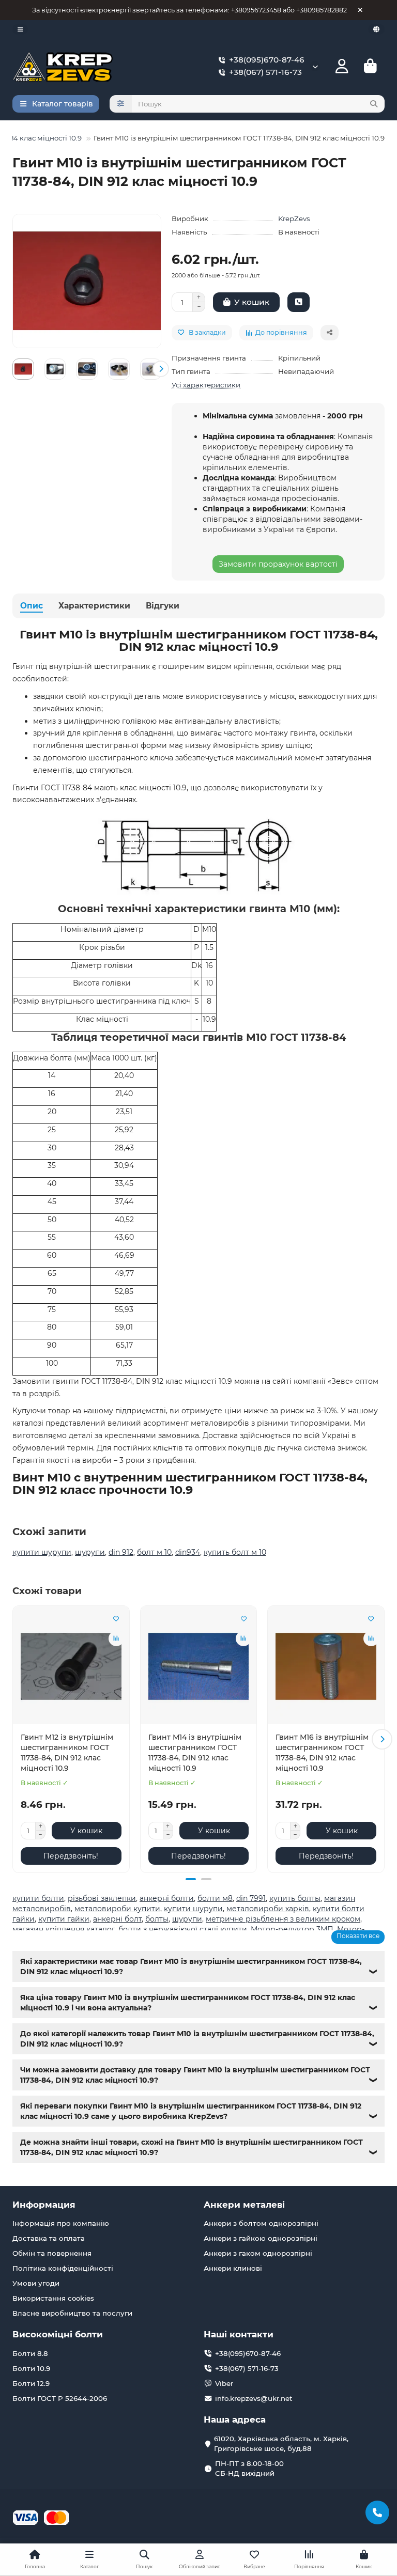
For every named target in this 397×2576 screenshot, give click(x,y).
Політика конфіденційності (63, 2268)
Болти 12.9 (31, 2383)
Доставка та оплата (49, 2238)
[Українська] (376, 29)
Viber (224, 2383)
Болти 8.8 (30, 2353)
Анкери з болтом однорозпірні (261, 2223)
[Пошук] (374, 104)
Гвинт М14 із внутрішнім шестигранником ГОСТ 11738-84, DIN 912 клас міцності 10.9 (195, 1753)
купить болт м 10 (235, 1552)
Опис (32, 606)
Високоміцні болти (58, 2334)
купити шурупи (42, 1552)
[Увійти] (342, 66)
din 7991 (251, 1898)
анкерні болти (167, 1898)
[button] (13, 369)
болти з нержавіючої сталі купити (183, 1929)
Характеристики (94, 606)
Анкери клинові (233, 2268)
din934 (188, 1552)
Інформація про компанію (61, 2223)
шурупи (90, 1552)
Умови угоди (36, 2283)
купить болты (295, 1898)
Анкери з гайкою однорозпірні (261, 2238)
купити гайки (64, 1919)
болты (157, 1919)
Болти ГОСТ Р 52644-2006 (60, 2398)
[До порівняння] (116, 1638)
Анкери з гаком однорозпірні (258, 2253)
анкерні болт (117, 1919)
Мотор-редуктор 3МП (292, 1929)
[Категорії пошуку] (121, 104)
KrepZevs (294, 218)
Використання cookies (53, 2298)
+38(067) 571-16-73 (265, 72)
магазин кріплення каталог (64, 1929)
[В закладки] (116, 1619)
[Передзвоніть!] (299, 302)
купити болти (38, 1898)
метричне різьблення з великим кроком (283, 1919)
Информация (44, 2205)
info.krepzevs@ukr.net (254, 2398)
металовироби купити (117, 1909)
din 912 (121, 1552)
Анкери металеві (244, 2205)
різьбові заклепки (102, 1898)
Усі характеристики (206, 385)
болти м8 (215, 1898)
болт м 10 (154, 1552)
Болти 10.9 (31, 2368)
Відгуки (163, 606)
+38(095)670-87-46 (267, 60)
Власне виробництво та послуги (72, 2313)
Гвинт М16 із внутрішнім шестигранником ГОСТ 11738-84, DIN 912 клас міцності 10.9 (322, 1753)
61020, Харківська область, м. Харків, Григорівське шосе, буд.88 (281, 2444)
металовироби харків (268, 1909)
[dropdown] (20, 29)
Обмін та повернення (52, 2253)
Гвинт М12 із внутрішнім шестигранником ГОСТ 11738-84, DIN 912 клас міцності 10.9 (67, 1753)
